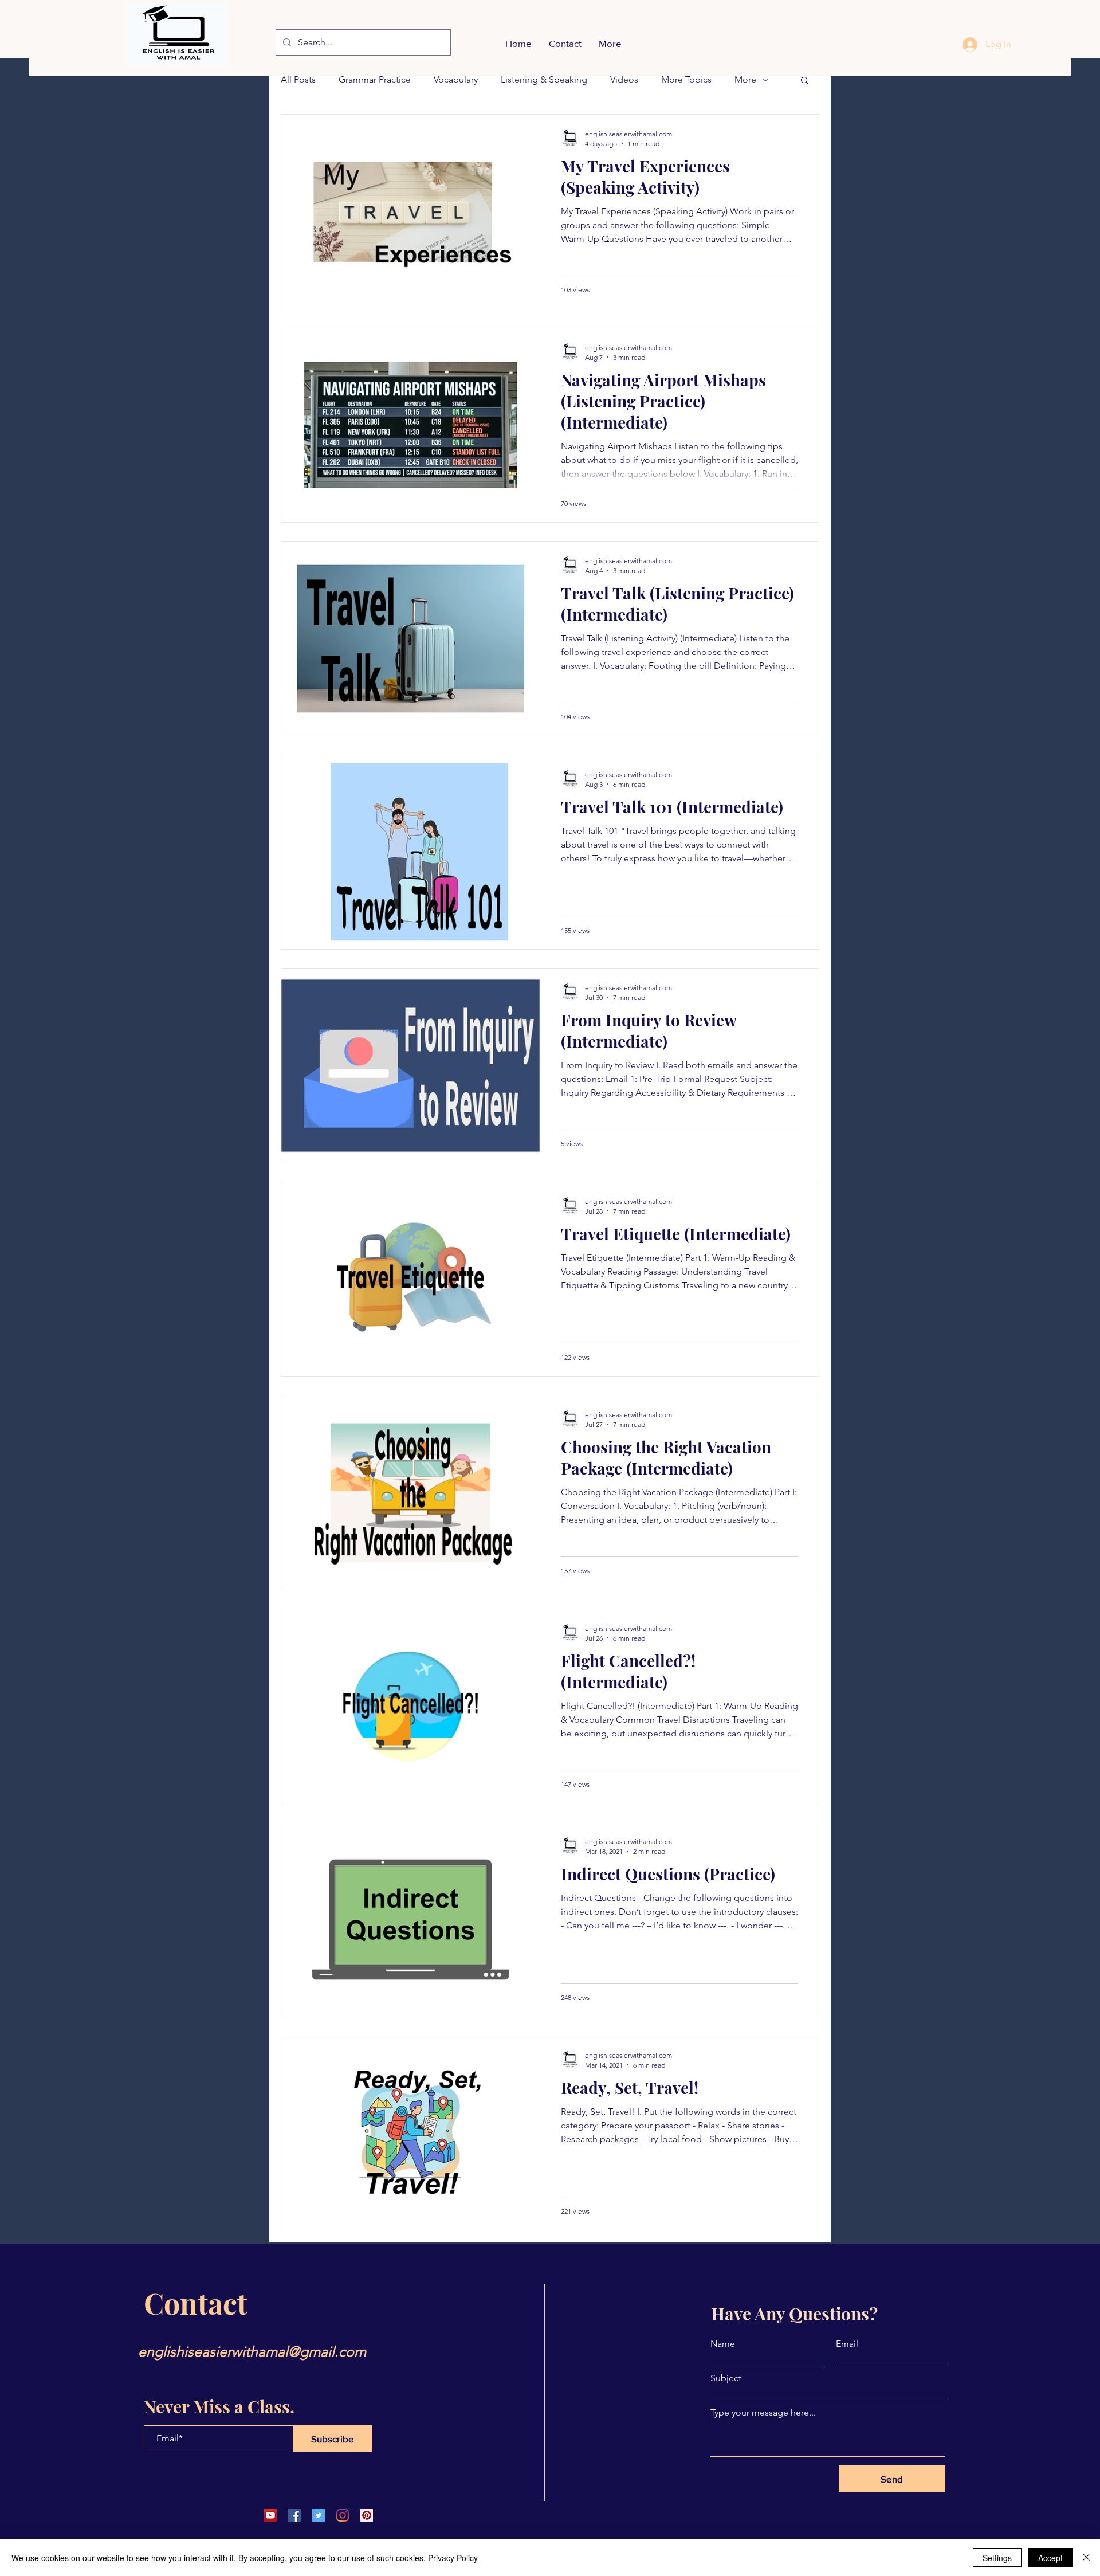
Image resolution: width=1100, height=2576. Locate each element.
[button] (805, 81)
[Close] (1086, 2558)
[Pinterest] (367, 2515)
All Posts (298, 79)
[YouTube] (270, 2515)
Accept (1050, 2558)
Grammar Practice (375, 79)
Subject (726, 2378)
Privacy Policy (453, 2558)
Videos (624, 79)
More (745, 79)
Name (723, 2344)
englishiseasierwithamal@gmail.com (252, 2351)
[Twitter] (319, 2515)
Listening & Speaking (544, 79)
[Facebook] (294, 2515)
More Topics (686, 79)
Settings (997, 2558)
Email (847, 2344)
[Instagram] (343, 2515)
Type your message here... (763, 2413)
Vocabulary (456, 79)
